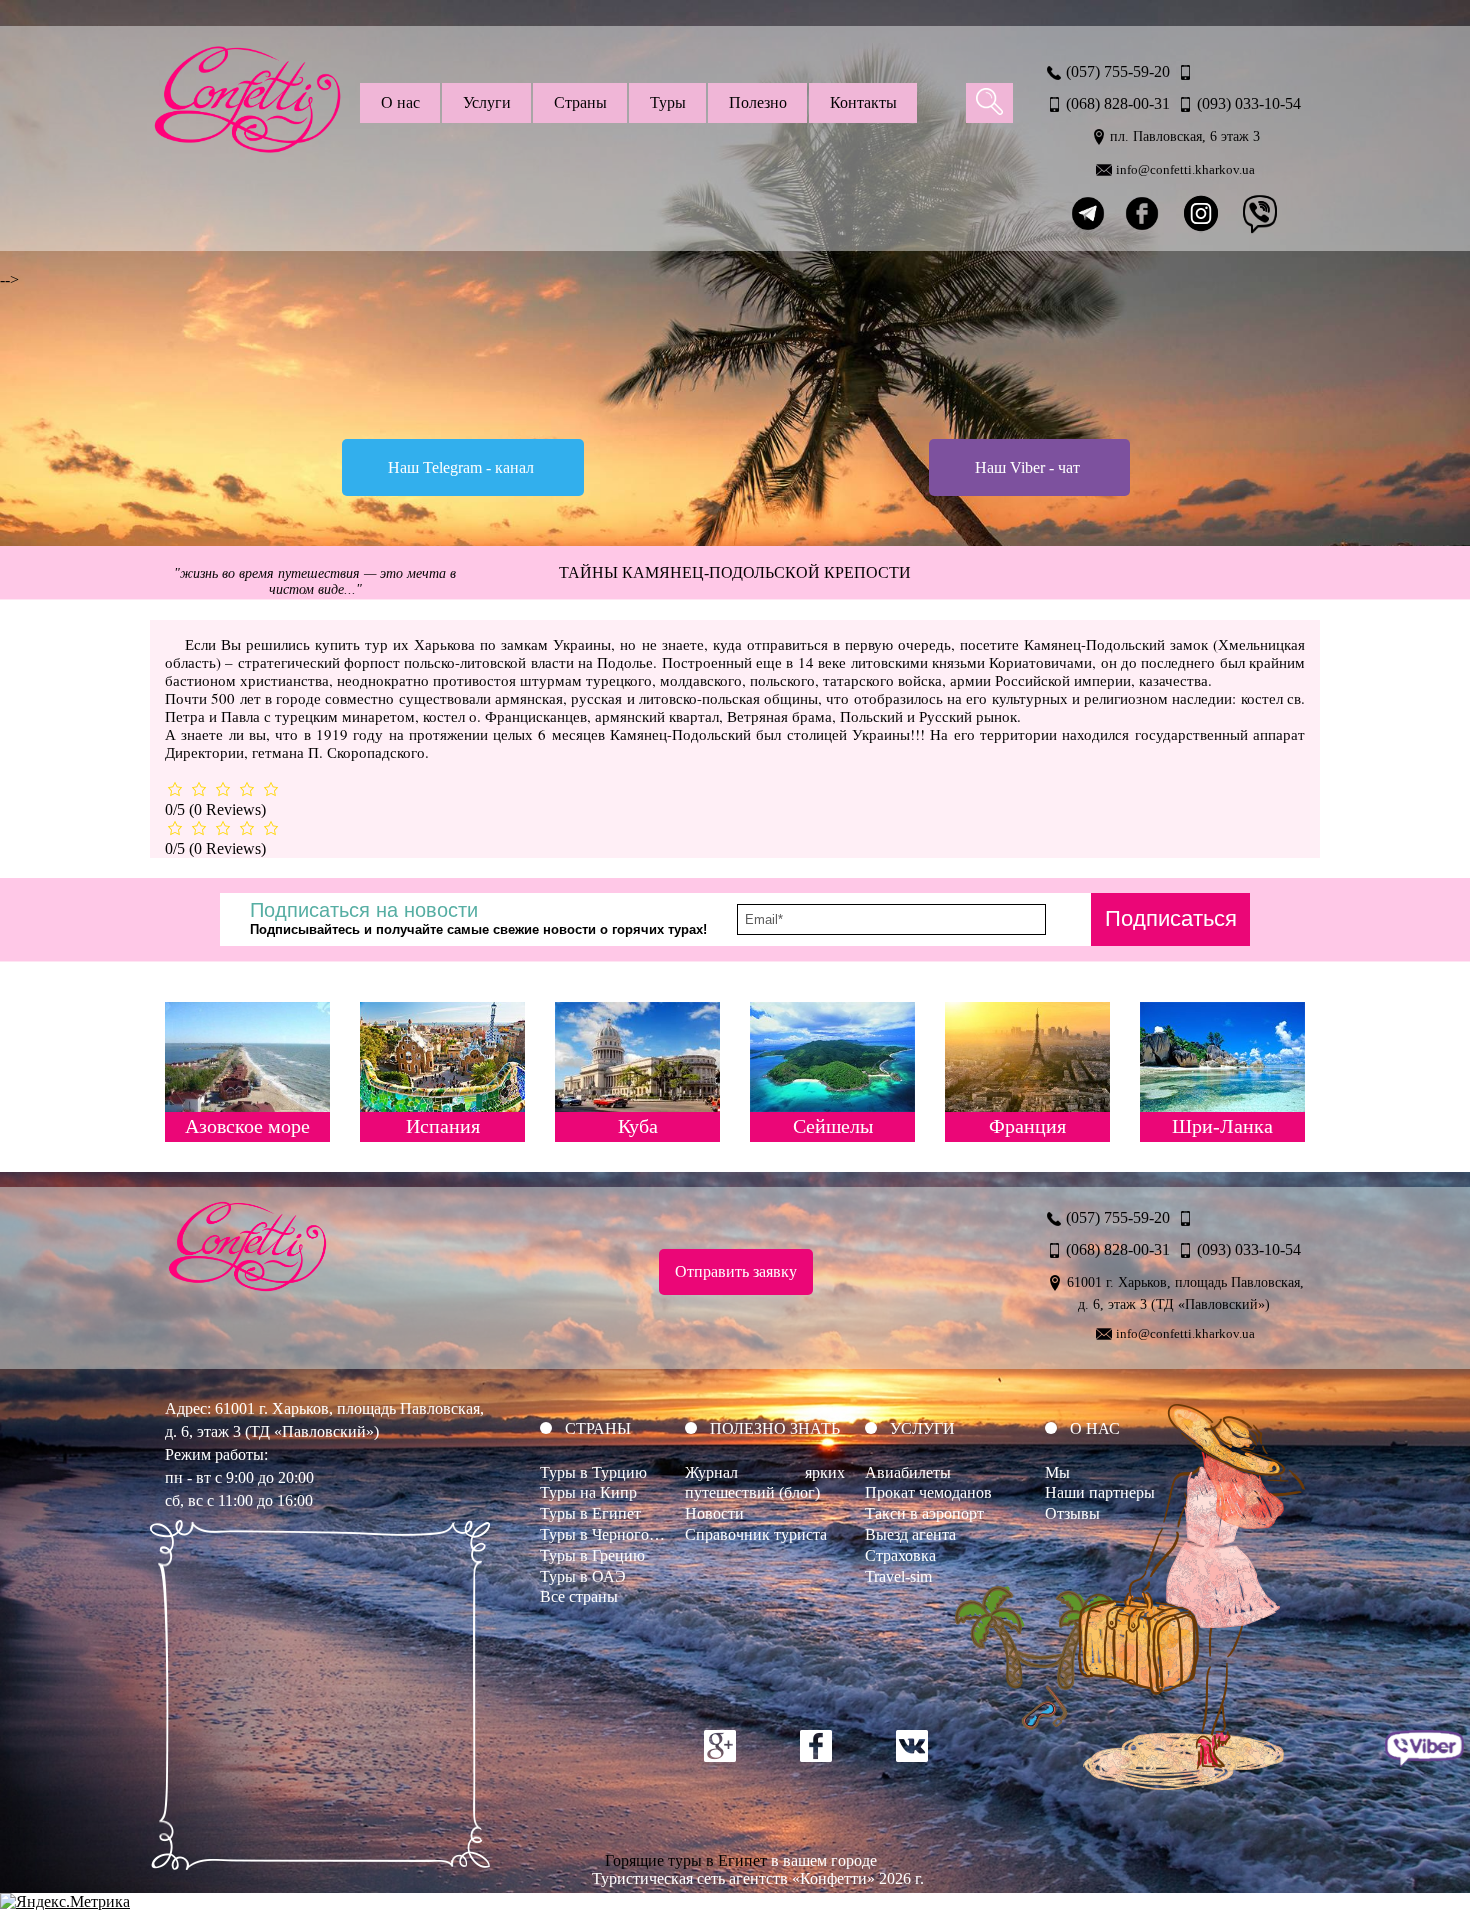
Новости (714, 1513)
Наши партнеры (1100, 1492)
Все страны (579, 1596)
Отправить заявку (736, 1271)
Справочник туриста (756, 1534)
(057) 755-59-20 (1118, 71)
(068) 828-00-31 (1118, 103)
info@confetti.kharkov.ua (1185, 169)
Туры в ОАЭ (583, 1576)
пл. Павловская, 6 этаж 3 (1185, 136)
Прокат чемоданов (928, 1492)
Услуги (487, 102)
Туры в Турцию (593, 1472)
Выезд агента (910, 1534)
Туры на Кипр (588, 1492)
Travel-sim (898, 1576)
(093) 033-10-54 (1249, 103)
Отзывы (1072, 1513)
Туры (668, 102)
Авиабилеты (908, 1472)
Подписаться (1171, 918)
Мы (1057, 1472)
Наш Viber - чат (1027, 467)
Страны (580, 102)
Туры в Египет (590, 1513)
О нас (400, 102)
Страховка (900, 1555)
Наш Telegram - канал (461, 467)
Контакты (863, 102)
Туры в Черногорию (609, 1534)
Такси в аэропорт (924, 1513)
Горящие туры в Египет (686, 1860)
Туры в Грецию (592, 1555)
